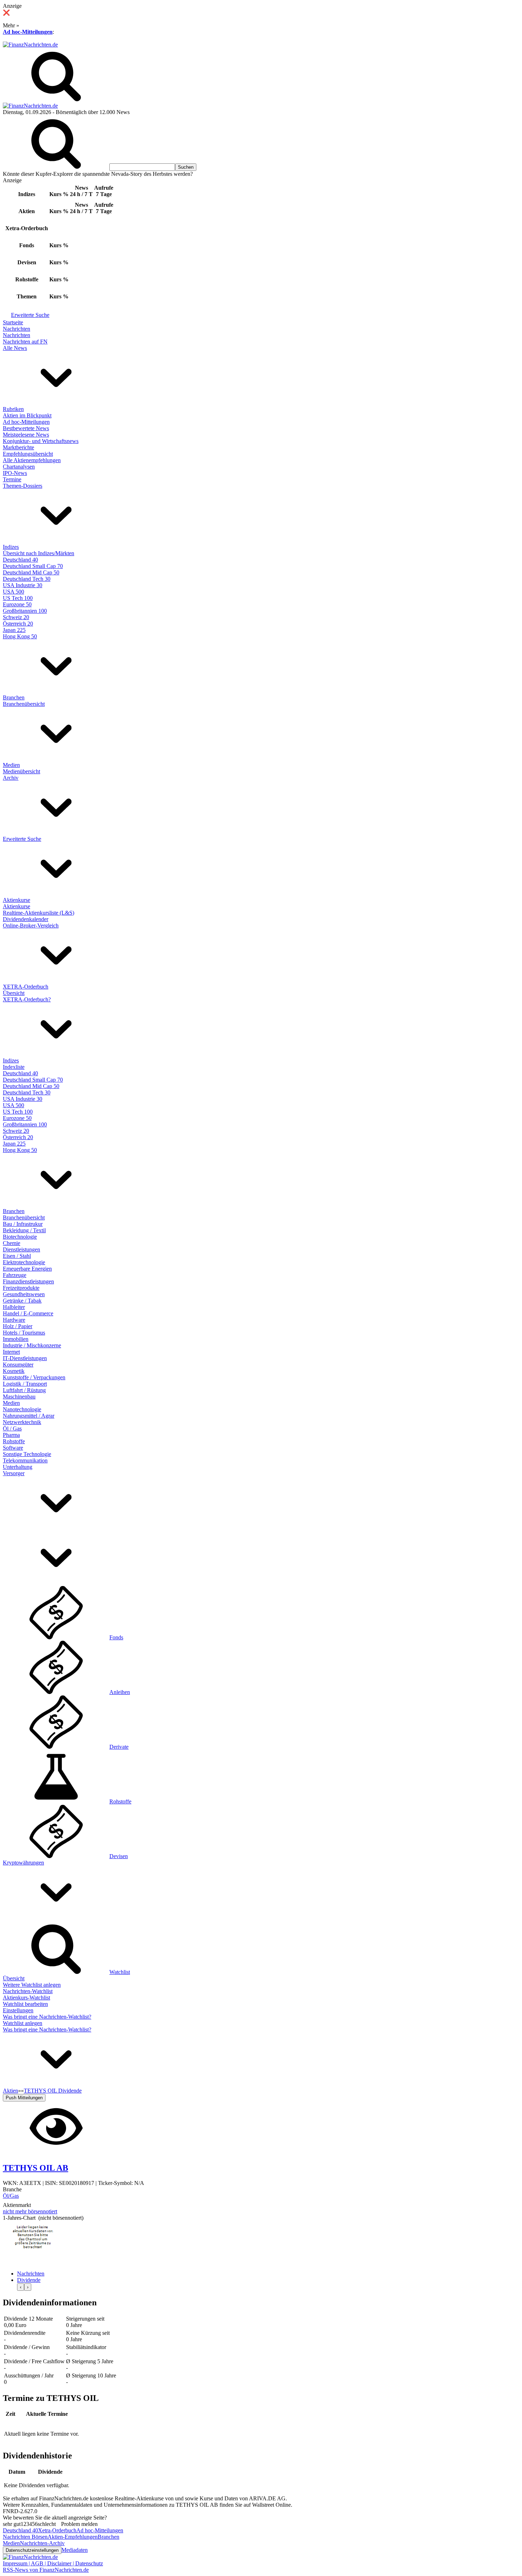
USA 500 (13, 592)
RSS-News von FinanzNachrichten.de (46, 2570)
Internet (11, 1352)
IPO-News (15, 473)
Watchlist (120, 1972)
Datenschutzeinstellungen (32, 2550)
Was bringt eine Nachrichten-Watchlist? (47, 2017)
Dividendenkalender (26, 919)
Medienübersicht (21, 771)
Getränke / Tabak (22, 1301)
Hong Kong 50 (20, 636)
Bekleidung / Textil (24, 1230)
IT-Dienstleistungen (25, 1358)
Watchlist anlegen (23, 2023)
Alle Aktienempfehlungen (32, 460)
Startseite (13, 322)
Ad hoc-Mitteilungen (28, 32)
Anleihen (120, 1692)
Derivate (119, 1747)
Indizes (11, 547)
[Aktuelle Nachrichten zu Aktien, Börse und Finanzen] (30, 45)
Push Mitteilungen (24, 2098)
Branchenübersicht (24, 704)
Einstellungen (18, 2010)
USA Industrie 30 (23, 585)
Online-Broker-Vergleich (31, 926)
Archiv (11, 778)
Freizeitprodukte (21, 1288)
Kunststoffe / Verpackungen (34, 1377)
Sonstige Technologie (27, 1454)
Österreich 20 (18, 624)
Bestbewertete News (26, 428)
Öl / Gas (12, 1428)
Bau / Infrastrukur (23, 1224)
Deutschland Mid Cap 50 (31, 572)
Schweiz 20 (16, 617)
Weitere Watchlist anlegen (32, 1985)
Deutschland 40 (20, 560)
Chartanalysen (19, 467)
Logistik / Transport (25, 1384)
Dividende (29, 2280)
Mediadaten (75, 2550)
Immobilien (16, 1339)
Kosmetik (14, 1371)
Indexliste (14, 1067)
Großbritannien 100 (25, 611)
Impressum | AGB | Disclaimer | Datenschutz (53, 2563)
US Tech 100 (18, 598)
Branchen (14, 697)
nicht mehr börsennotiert (30, 2211)
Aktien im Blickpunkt (27, 415)
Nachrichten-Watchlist (28, 1991)
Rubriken (13, 409)
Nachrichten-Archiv (42, 2543)
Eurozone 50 (17, 604)
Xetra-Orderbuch (57, 2530)
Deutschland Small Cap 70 (33, 566)
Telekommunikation (25, 1460)
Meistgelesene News (26, 435)
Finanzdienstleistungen (28, 1281)
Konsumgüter (18, 1365)
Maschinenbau (19, 1397)
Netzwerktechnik (22, 1422)
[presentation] (21, 2287)
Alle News (15, 348)
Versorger (14, 1473)
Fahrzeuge (15, 1275)
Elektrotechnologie (24, 1262)
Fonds (116, 1637)
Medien (11, 765)
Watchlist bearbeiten (25, 2004)
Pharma (11, 1435)
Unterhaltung (18, 1467)
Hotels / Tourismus (24, 1333)
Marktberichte (18, 447)
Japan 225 (14, 630)
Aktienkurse (17, 900)
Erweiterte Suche (30, 315)
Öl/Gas (11, 2196)
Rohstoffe (14, 1441)
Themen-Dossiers (23, 486)
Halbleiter (14, 1307)
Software (13, 1448)
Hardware (14, 1320)
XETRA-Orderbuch (26, 987)
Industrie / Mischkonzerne (32, 1345)
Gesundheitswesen (24, 1294)
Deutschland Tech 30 (27, 579)
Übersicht (14, 993)
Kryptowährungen (23, 1863)
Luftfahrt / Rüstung (24, 1390)
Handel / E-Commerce (28, 1313)
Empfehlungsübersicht (28, 454)
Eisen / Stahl (17, 1256)
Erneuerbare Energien (27, 1269)
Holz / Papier (18, 1326)
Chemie (12, 1243)
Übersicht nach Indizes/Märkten (39, 553)
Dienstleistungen (21, 1249)
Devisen (119, 1856)
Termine (12, 479)
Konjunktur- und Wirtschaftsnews (41, 441)
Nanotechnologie (22, 1409)
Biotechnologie (20, 1237)
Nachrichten (17, 329)
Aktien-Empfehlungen (73, 2537)
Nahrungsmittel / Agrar (29, 1416)
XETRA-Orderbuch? (27, 999)
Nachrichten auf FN (25, 342)
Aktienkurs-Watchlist (26, 1998)
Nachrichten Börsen (25, 2537)
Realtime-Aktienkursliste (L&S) (39, 913)
